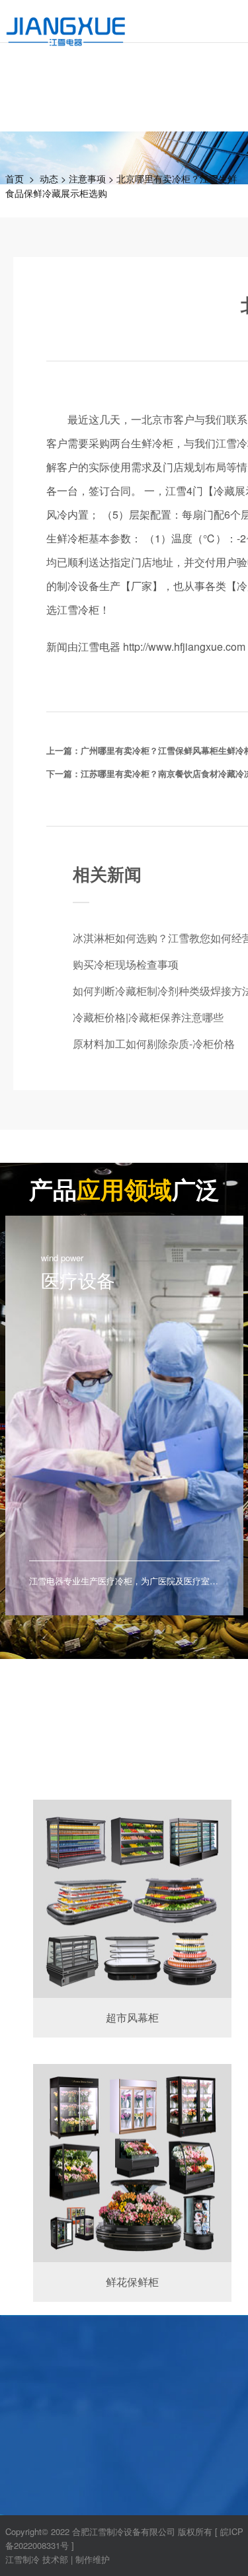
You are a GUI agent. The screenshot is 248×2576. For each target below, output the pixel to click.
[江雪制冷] (66, 23)
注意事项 (87, 178)
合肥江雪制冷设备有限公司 (124, 2531)
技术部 (55, 2559)
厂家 (142, 586)
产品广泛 (124, 1189)
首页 (15, 178)
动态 (49, 178)
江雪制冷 (22, 2559)
